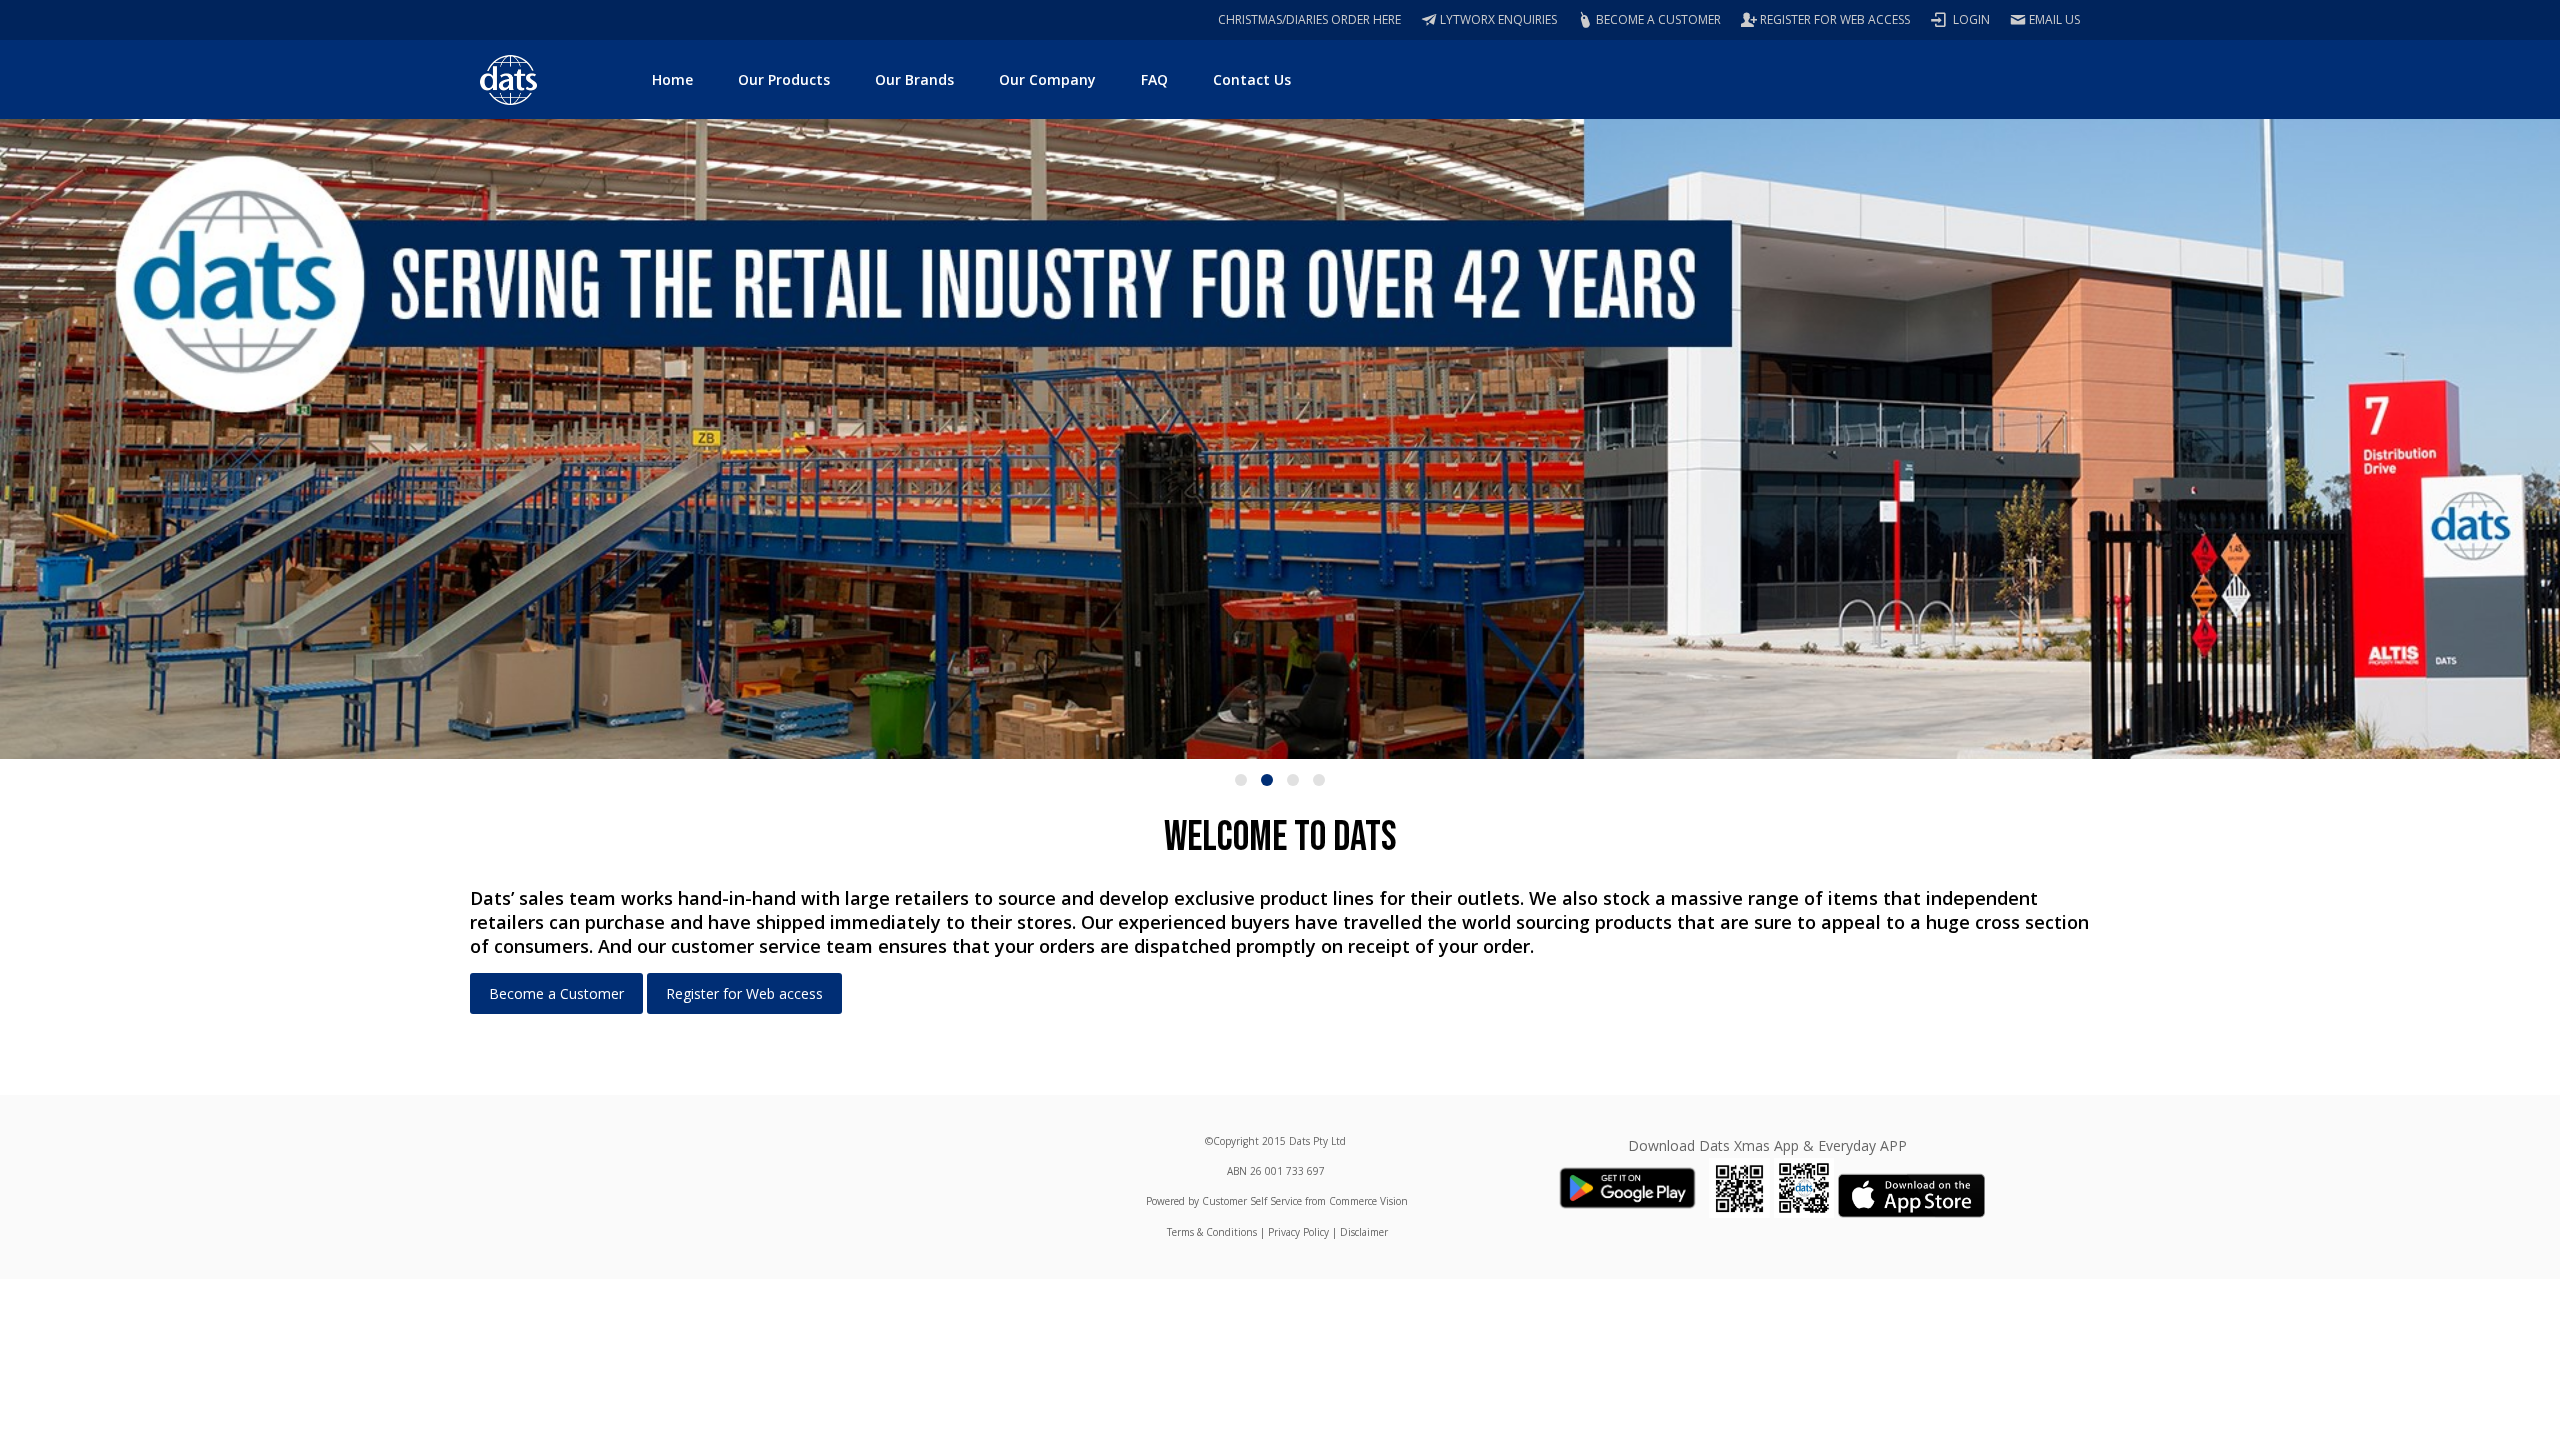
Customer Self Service (1252, 1201)
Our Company (1047, 79)
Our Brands (914, 79)
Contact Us (1252, 79)
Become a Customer (556, 993)
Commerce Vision (1368, 1201)
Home (672, 79)
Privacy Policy (1298, 1232)
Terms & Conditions (1212, 1232)
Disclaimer (1364, 1232)
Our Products (784, 79)
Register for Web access (744, 993)
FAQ (1154, 79)
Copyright (1236, 1141)
